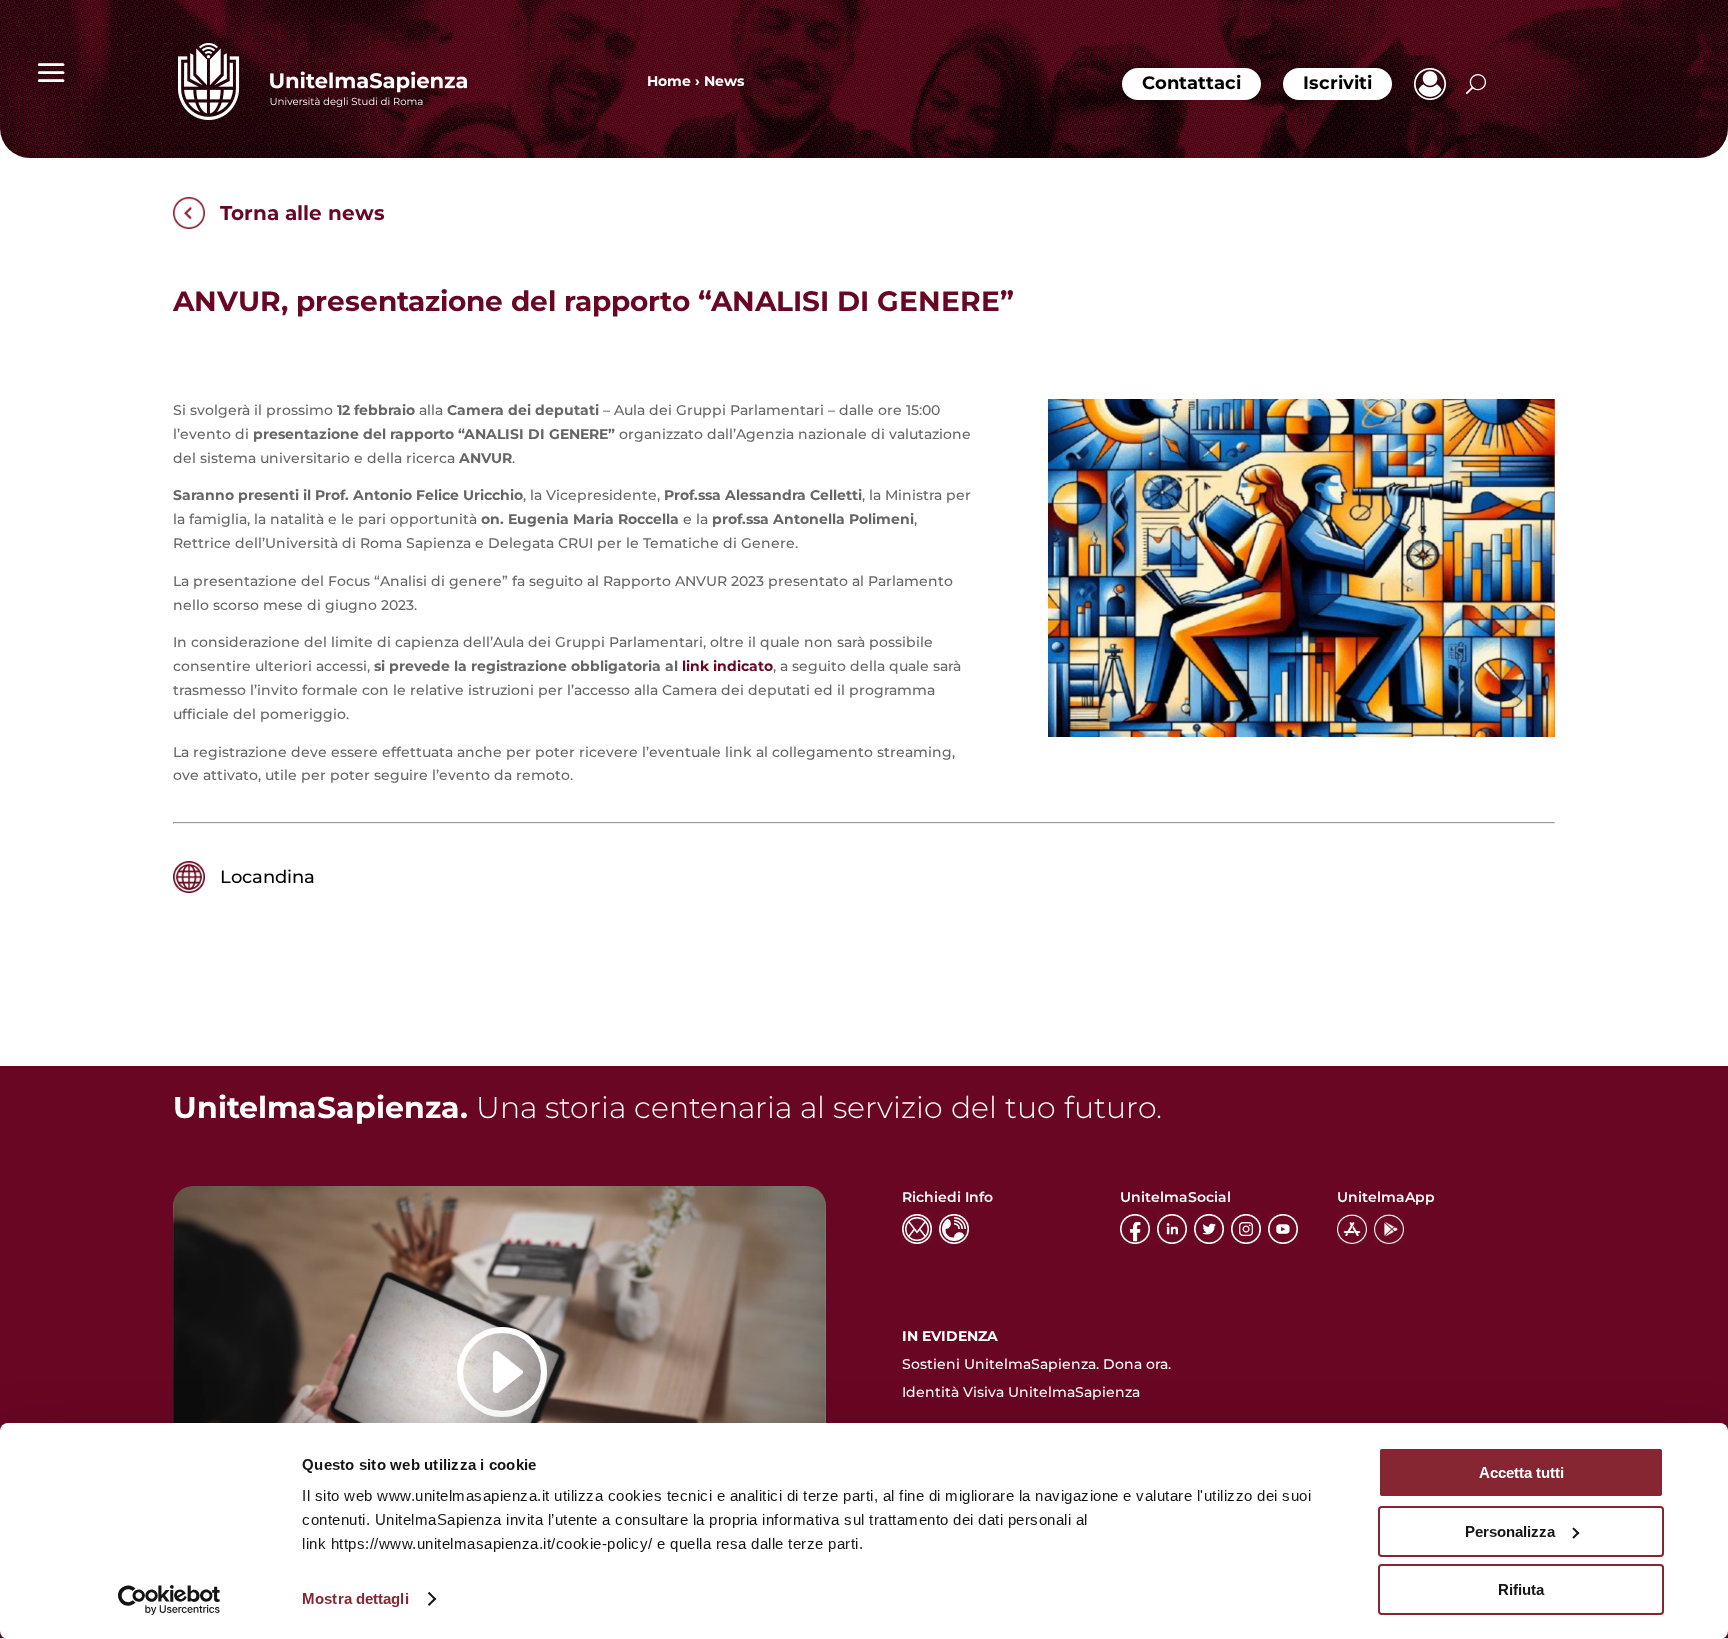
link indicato (727, 666)
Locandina (267, 877)
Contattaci (1191, 83)
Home (669, 81)
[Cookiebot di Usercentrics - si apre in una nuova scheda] (169, 1600)
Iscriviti (1337, 83)
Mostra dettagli (355, 1598)
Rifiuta (1521, 1589)
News (724, 81)
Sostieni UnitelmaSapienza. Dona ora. (1036, 1364)
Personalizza (1510, 1531)
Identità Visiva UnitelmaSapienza (1021, 1392)
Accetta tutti (1521, 1472)
